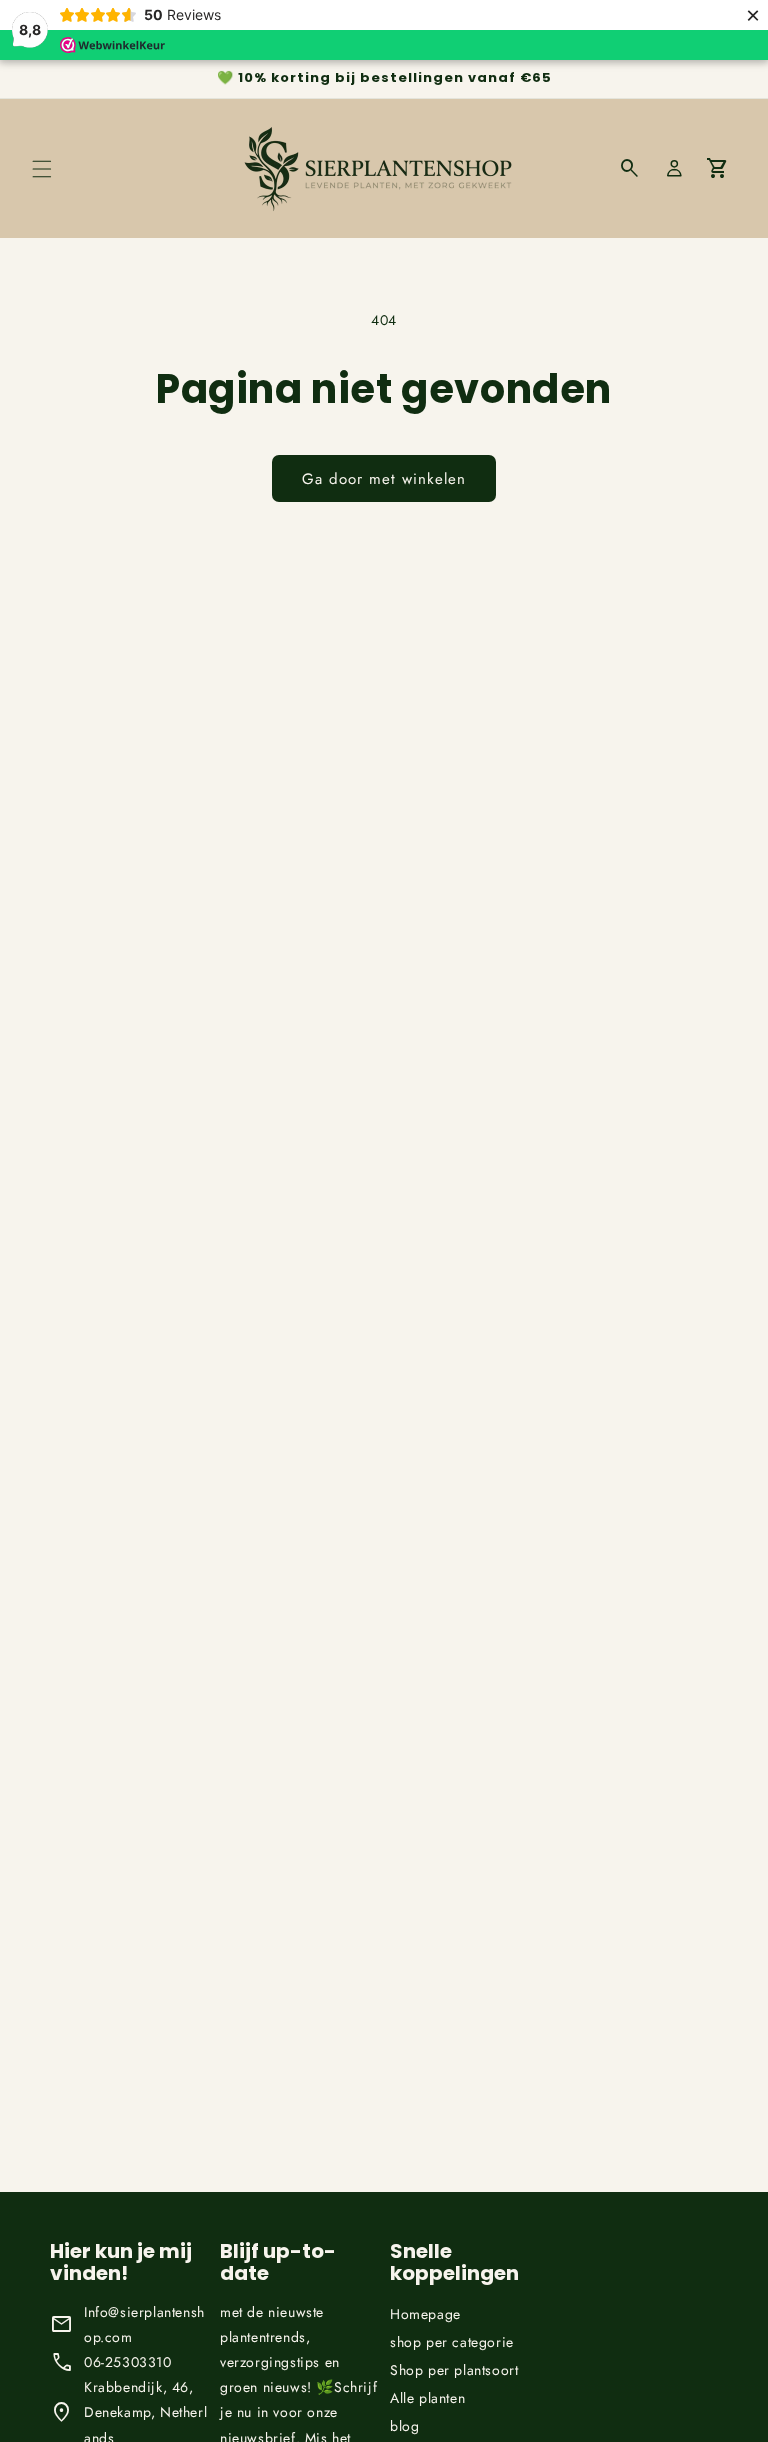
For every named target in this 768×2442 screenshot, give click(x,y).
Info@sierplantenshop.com (144, 2324)
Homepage (425, 2314)
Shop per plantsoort (454, 2370)
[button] (42, 169)
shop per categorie (452, 2342)
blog (404, 2426)
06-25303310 (128, 2362)
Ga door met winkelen (384, 479)
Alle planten (427, 2398)
